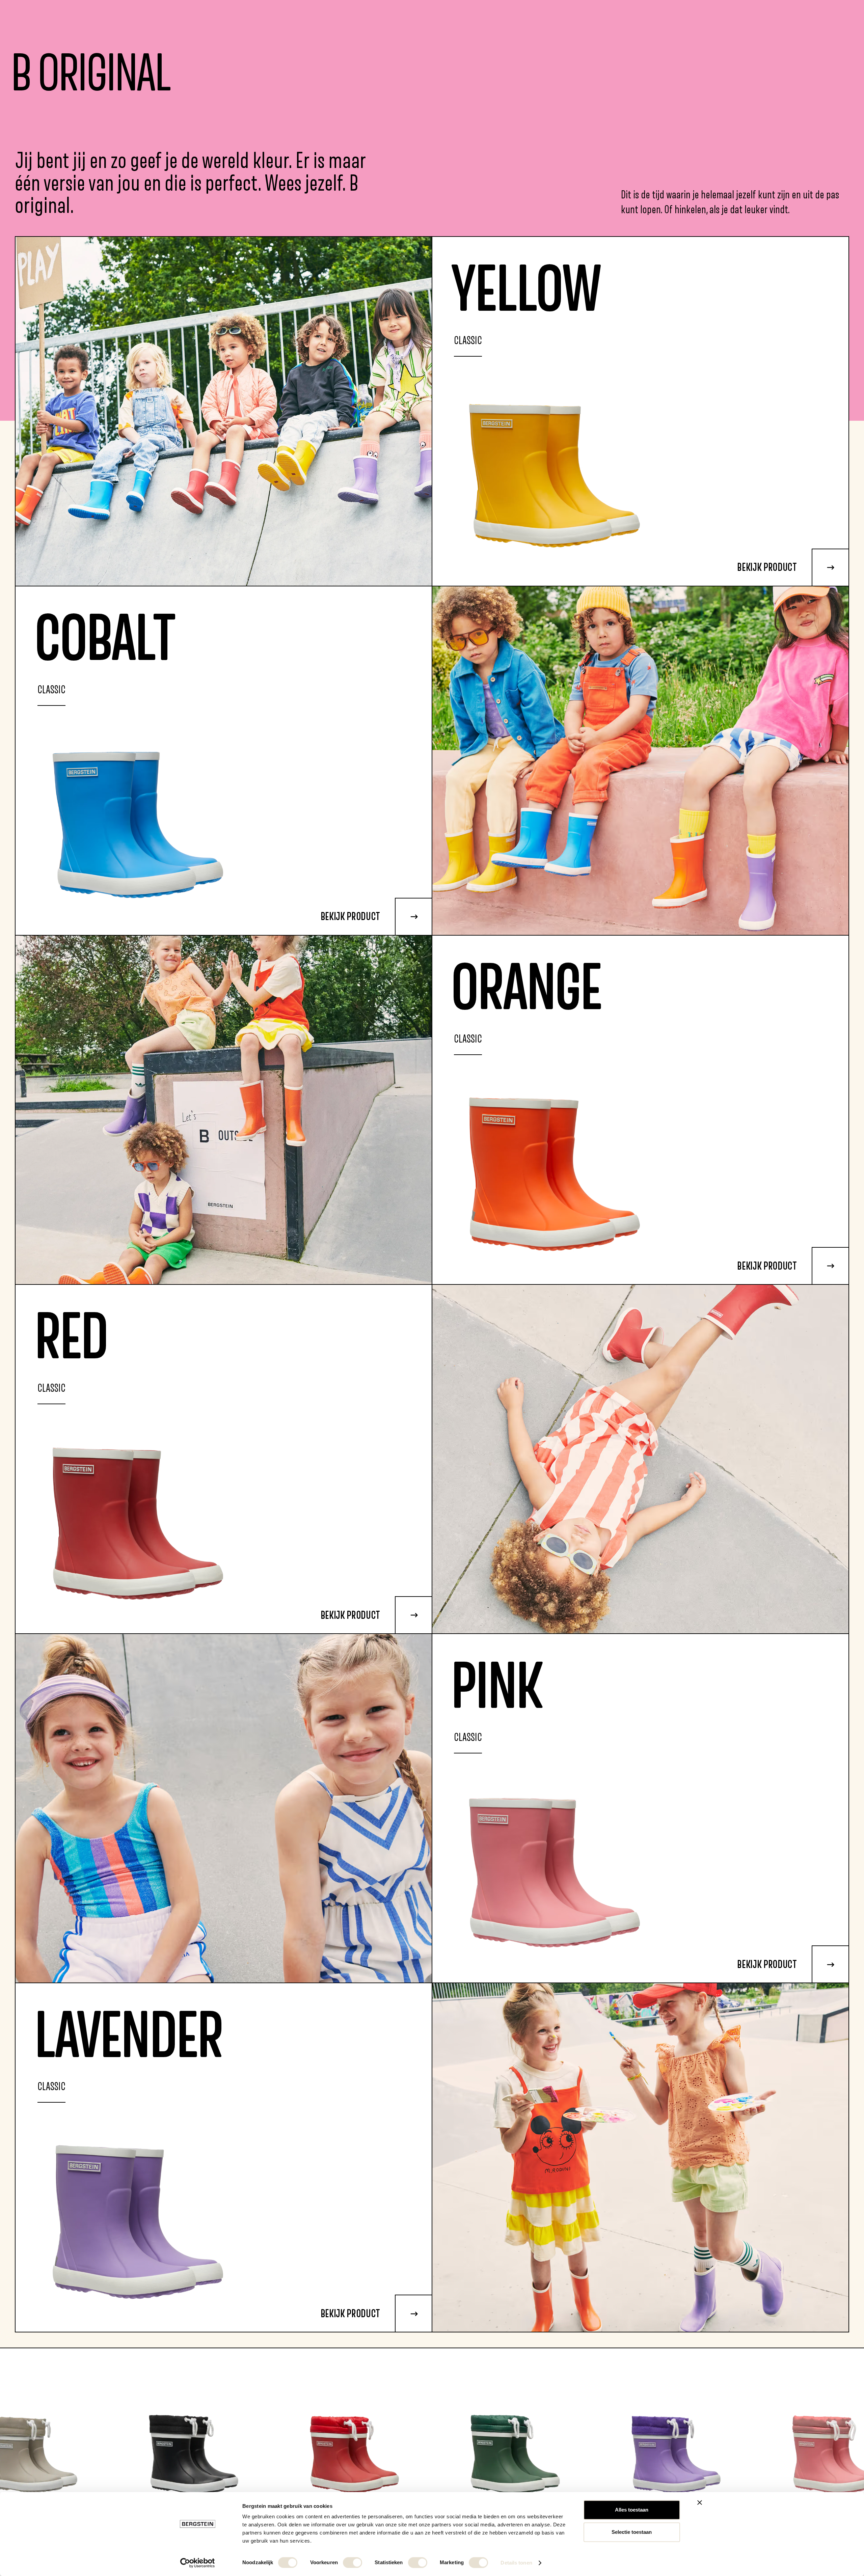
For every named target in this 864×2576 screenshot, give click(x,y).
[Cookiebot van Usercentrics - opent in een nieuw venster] (198, 2563)
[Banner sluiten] (700, 2502)
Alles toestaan (632, 2510)
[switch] (353, 2563)
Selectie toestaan (632, 2532)
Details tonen (516, 2563)
